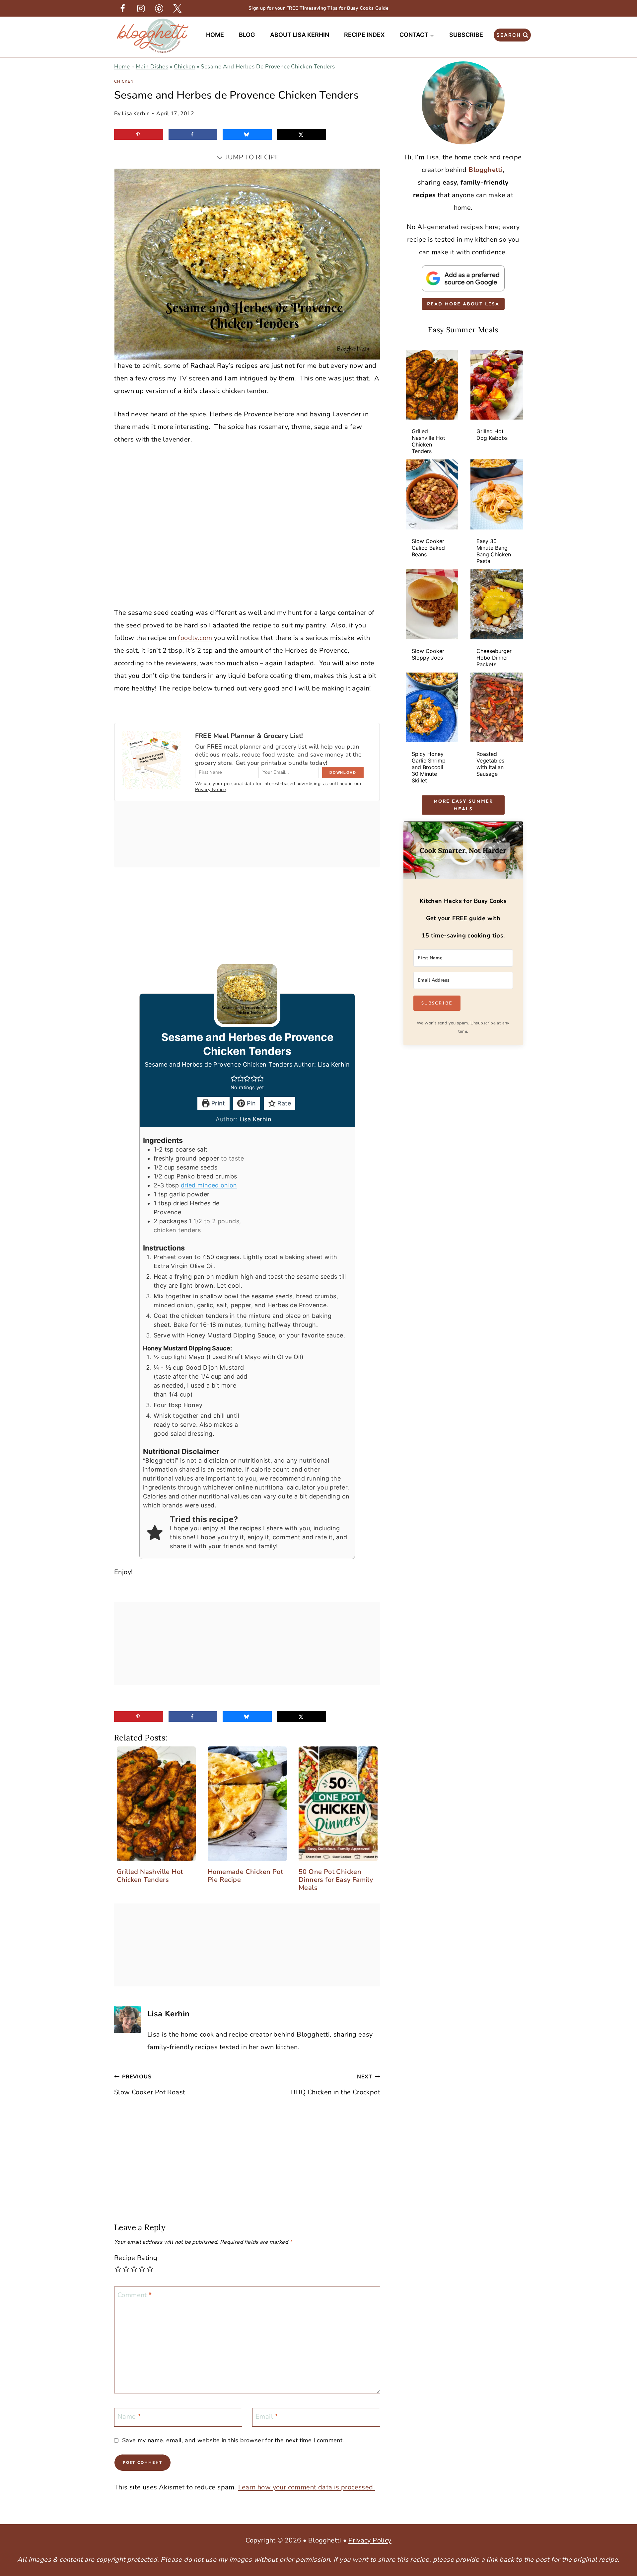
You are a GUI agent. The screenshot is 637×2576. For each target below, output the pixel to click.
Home (215, 35)
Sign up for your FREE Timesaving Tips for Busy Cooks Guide (318, 8)
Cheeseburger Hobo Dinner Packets (494, 658)
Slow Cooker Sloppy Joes (428, 654)
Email (267, 2417)
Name (129, 2417)
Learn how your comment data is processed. (307, 2487)
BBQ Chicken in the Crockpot (336, 2085)
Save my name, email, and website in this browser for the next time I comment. (233, 2440)
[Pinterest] (159, 8)
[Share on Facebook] (193, 134)
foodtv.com (196, 638)
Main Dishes (152, 67)
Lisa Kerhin (136, 114)
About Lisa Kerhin (300, 35)
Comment (135, 2295)
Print (217, 1103)
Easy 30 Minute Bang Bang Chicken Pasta (494, 551)
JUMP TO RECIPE (251, 157)
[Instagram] (141, 8)
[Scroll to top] (620, 2466)
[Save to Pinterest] (139, 134)
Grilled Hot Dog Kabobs (492, 435)
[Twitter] (177, 8)
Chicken (184, 67)
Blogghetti (486, 170)
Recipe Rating (136, 2258)
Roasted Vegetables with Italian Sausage (490, 764)
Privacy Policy (370, 2540)
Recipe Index (364, 35)
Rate (283, 1103)
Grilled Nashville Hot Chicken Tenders (428, 441)
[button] (234, 1078)
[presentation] (432, 385)
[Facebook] (122, 8)
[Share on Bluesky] (247, 134)
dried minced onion (209, 1185)
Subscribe (466, 35)
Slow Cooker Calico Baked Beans (428, 548)
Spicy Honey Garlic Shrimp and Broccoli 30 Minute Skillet (429, 767)
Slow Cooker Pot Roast (150, 2085)
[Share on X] (302, 134)
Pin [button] (251, 1103)
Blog (247, 35)
